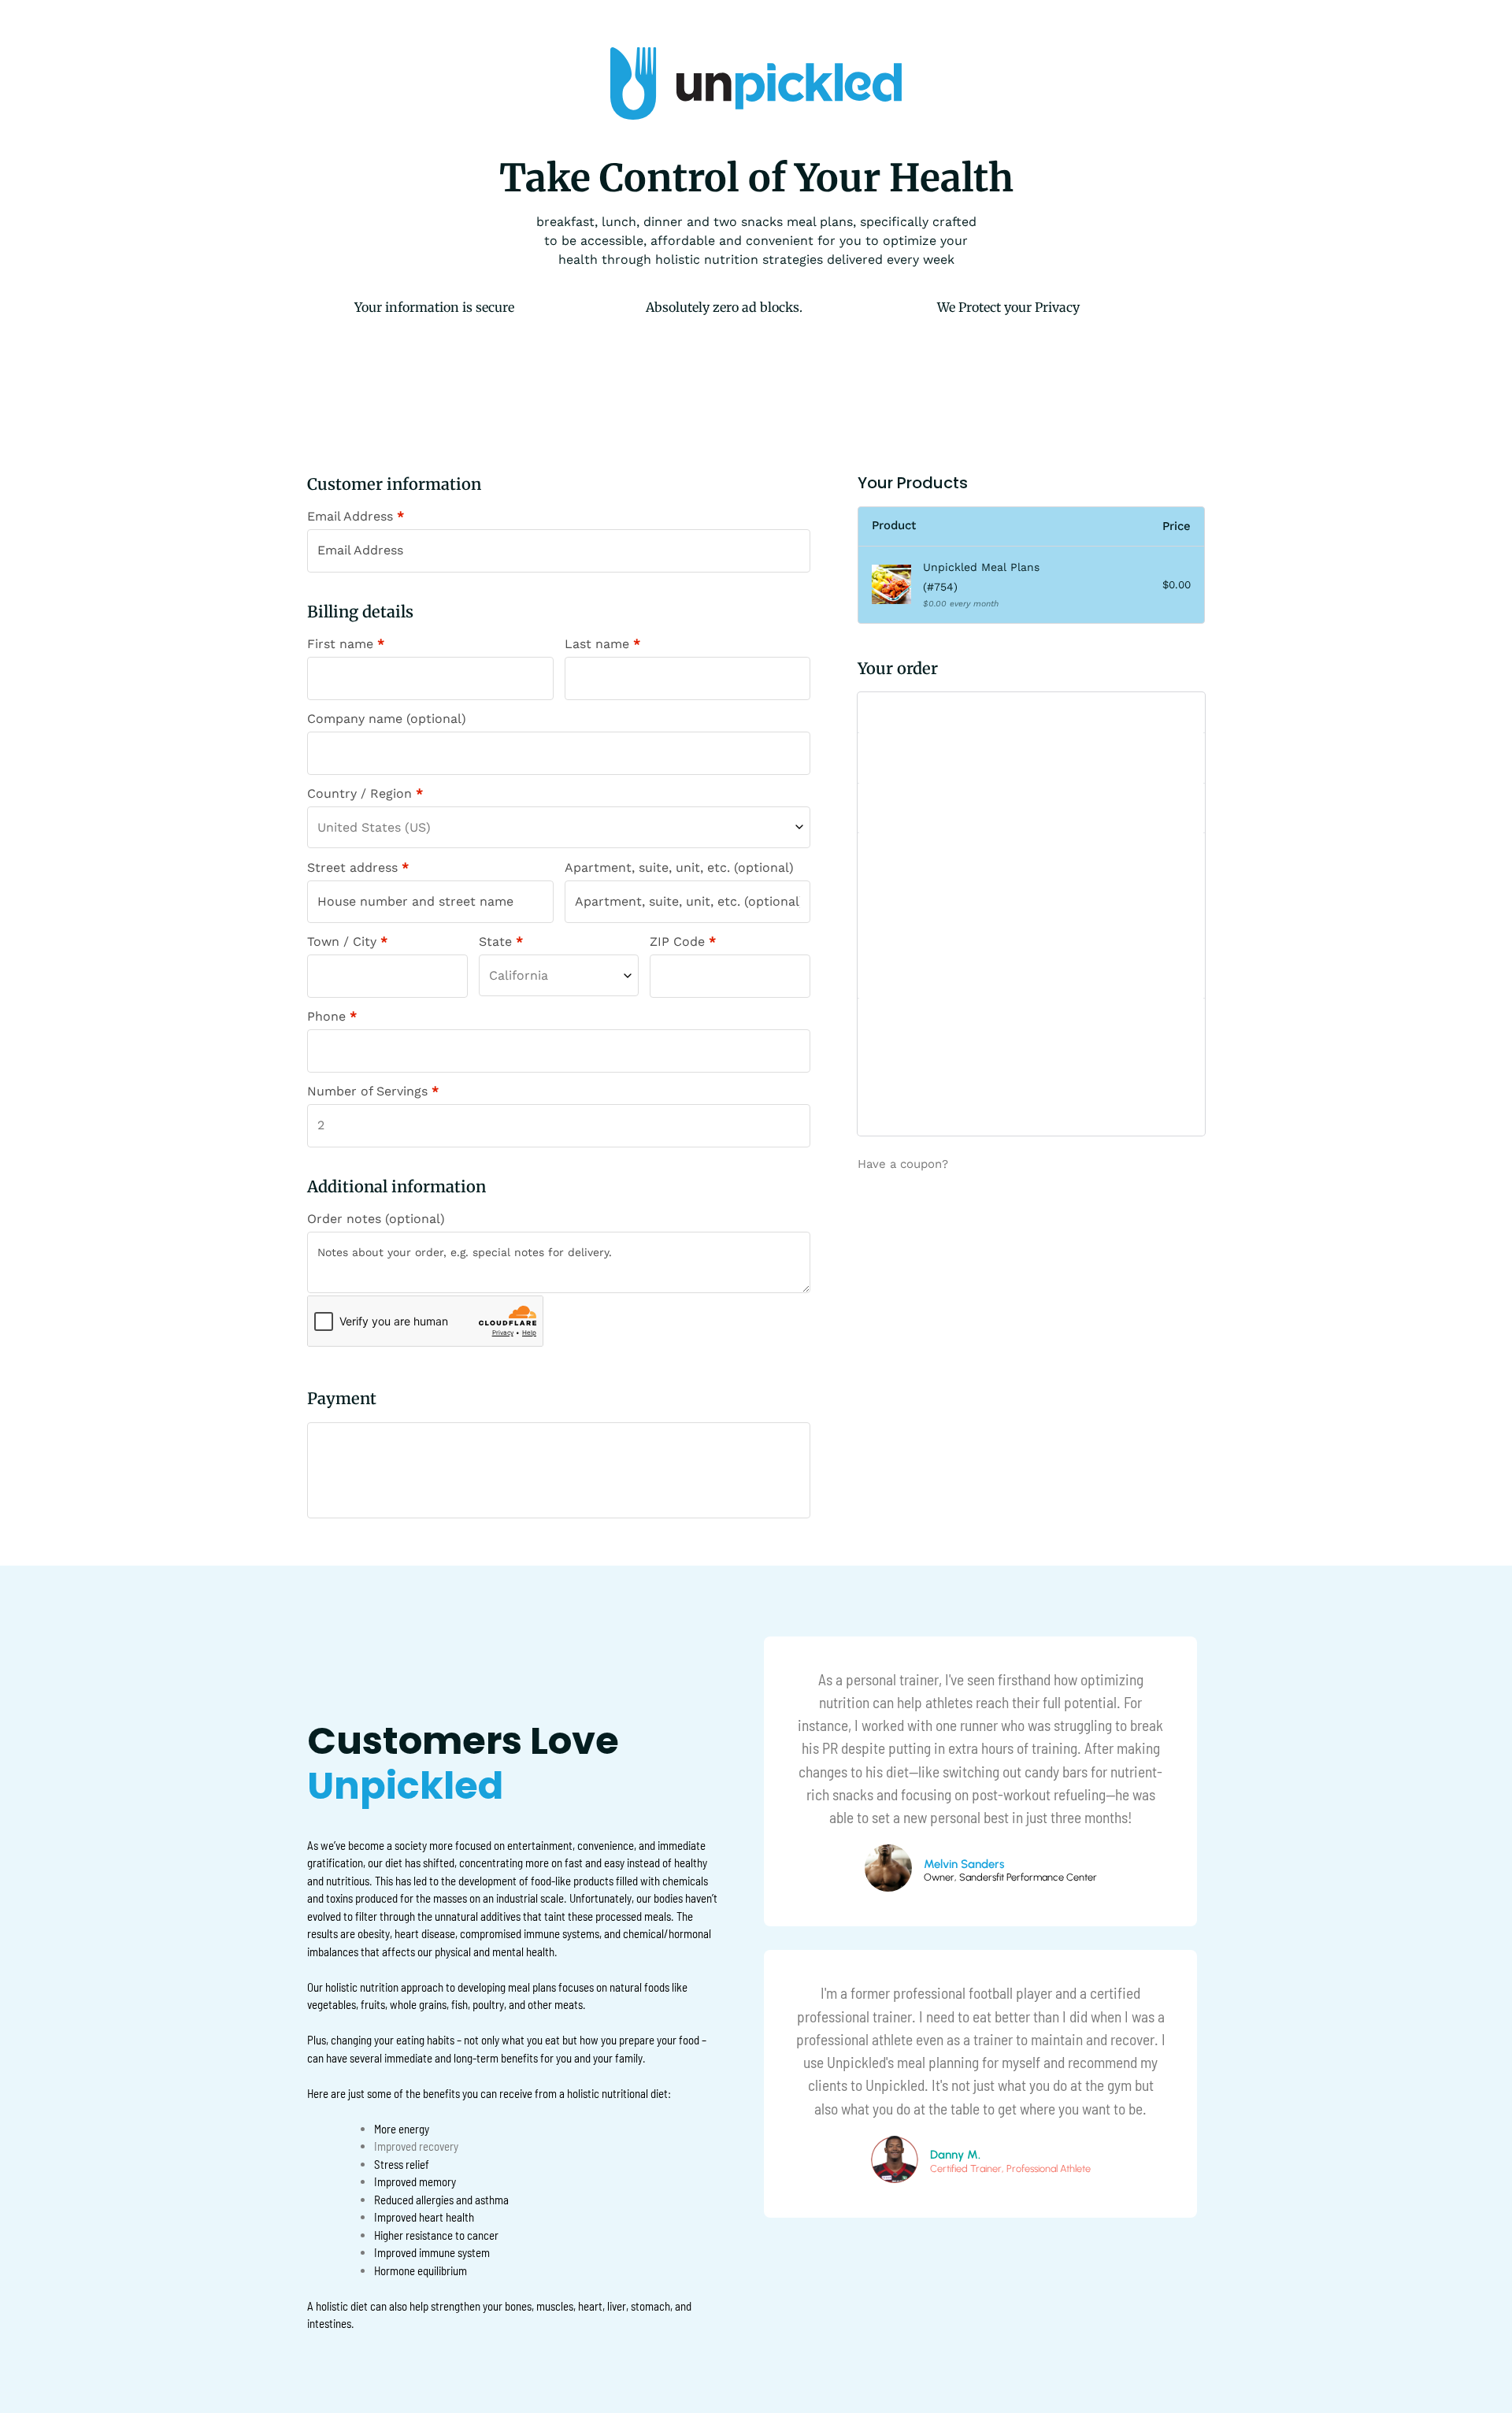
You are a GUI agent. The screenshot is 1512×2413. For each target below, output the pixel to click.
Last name (602, 644)
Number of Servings (373, 1092)
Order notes (376, 1219)
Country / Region (365, 794)
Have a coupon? (903, 1165)
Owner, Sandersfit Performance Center (1010, 1878)
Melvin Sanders (964, 1864)
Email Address (356, 517)
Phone (332, 1017)
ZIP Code (683, 942)
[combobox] (559, 827)
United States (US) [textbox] (374, 827)
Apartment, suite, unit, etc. (679, 868)
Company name (387, 719)
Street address (358, 868)
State (501, 942)
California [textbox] (519, 975)
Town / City (347, 942)
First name (346, 644)
